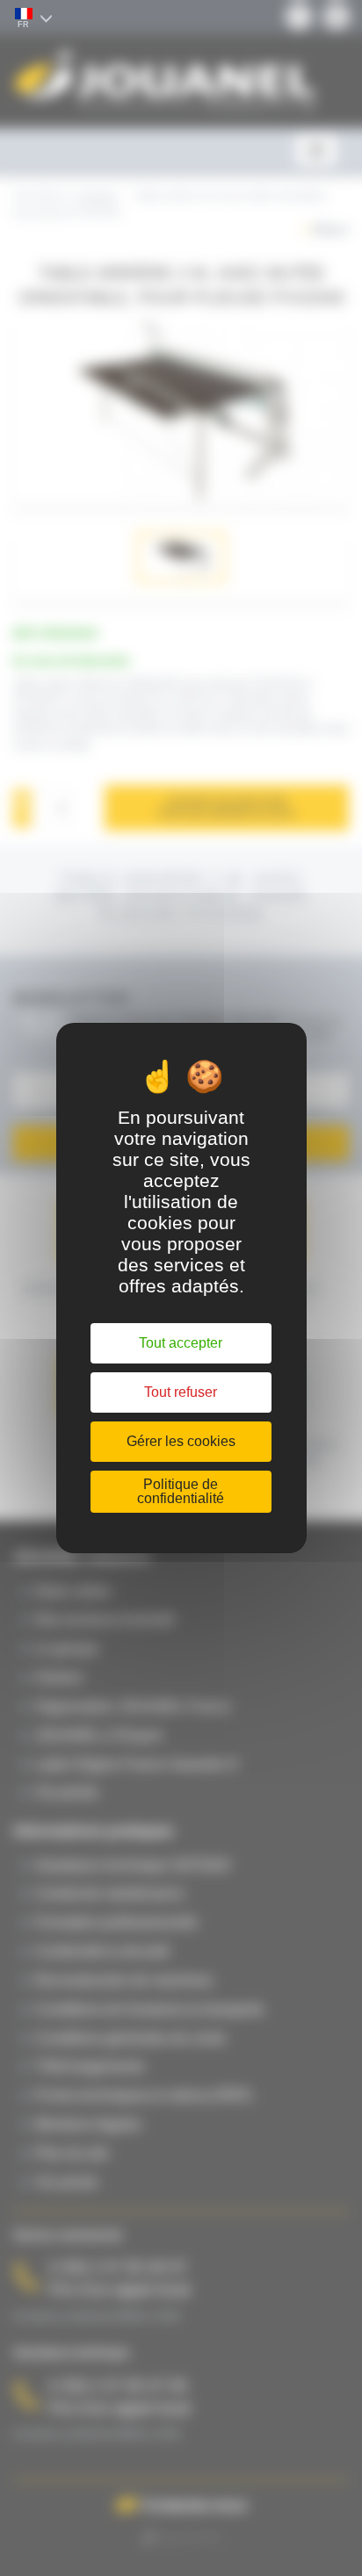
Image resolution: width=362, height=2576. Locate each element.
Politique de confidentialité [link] (181, 1491)
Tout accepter (181, 1343)
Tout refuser (181, 1392)
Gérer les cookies (181, 1441)
